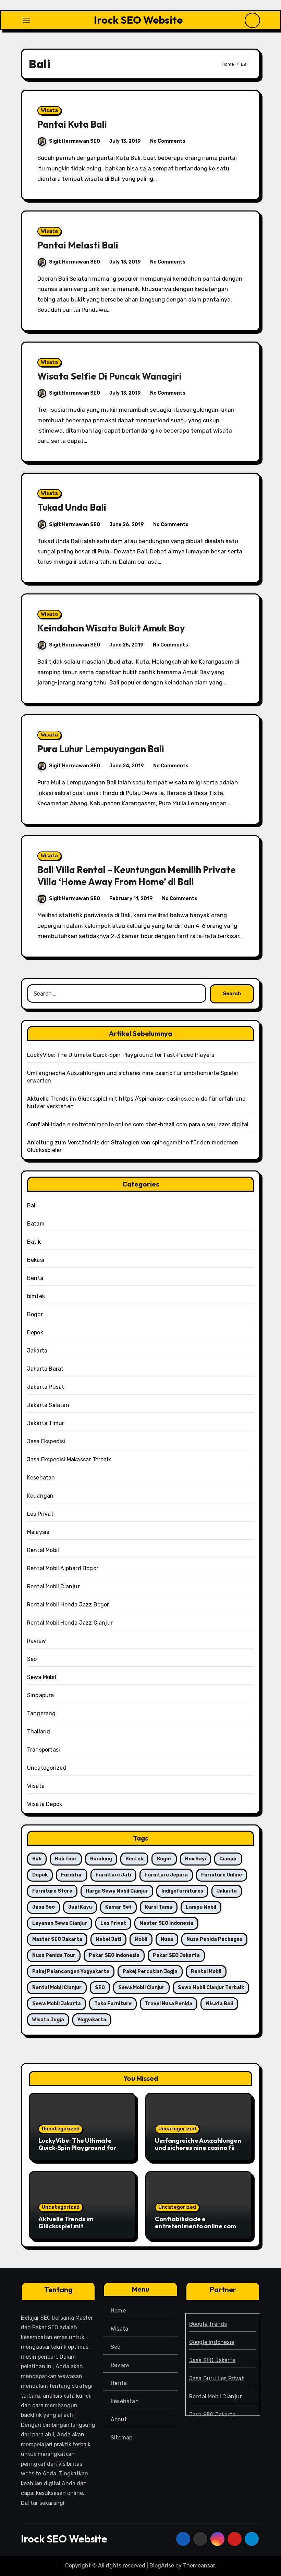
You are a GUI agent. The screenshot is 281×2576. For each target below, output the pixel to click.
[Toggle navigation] (26, 20)
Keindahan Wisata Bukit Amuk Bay (111, 628)
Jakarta (37, 1351)
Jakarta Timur (46, 1423)
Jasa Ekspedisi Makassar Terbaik (69, 1459)
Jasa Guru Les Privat (217, 2378)
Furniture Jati (113, 1875)
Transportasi (44, 1750)
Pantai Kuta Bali (72, 124)
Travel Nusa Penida (169, 2004)
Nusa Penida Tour (54, 1955)
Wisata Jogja (48, 2020)
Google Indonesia (212, 2342)
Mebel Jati (108, 1939)
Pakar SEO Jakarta (176, 1955)
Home (118, 2311)
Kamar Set (118, 1907)
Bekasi (36, 1260)
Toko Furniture (113, 2004)
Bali (32, 1206)
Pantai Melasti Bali (78, 245)
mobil (141, 1939)
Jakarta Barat (45, 1369)
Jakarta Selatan (48, 1405)
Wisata (49, 110)
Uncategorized (47, 1768)
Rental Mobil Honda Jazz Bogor (68, 1605)
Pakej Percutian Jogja (150, 1971)
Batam (36, 1224)
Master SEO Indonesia (166, 1923)
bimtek (36, 1296)
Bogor (35, 1314)
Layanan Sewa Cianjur (60, 1923)
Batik (34, 1242)
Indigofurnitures (182, 1891)
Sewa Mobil (42, 1677)
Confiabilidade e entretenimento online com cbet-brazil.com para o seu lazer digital (138, 1124)
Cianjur (228, 1859)
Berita (35, 1278)
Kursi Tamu (159, 1907)
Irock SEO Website (138, 20)
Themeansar (199, 2566)
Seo (32, 1659)
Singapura (41, 1695)
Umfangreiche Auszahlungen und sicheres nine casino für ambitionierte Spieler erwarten (198, 2152)
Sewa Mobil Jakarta (57, 2004)
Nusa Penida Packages (214, 1939)
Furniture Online (222, 1875)
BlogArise (162, 2566)
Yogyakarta (92, 2020)
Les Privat (40, 1514)
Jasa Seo (44, 1907)
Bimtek (134, 1859)
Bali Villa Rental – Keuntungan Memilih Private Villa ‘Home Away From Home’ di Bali (137, 876)
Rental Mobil (43, 1550)
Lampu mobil (201, 1907)
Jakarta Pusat (46, 1387)
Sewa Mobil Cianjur (141, 1988)
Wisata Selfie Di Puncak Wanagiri (109, 376)
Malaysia (38, 1532)
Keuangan (40, 1496)
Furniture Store (52, 1891)
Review (36, 1641)
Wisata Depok (45, 1804)
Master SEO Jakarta (57, 1939)
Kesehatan (41, 1478)
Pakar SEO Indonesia (114, 1955)
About (119, 2419)
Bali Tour (66, 1859)
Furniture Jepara (166, 1875)
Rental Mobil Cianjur (53, 1586)
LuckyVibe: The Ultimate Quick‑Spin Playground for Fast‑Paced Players (121, 1055)
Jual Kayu (80, 1907)
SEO (100, 1988)
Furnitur (72, 1875)
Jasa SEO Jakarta (212, 2360)
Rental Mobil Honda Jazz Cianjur (70, 1623)
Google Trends (208, 2324)
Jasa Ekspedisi (46, 1441)
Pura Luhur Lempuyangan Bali (101, 749)
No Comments (168, 141)
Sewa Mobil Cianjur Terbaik (211, 1988)
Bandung (101, 1859)
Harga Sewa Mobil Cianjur (117, 1891)
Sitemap (121, 2438)
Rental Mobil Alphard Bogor (63, 1568)
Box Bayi (196, 1859)
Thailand (39, 1732)
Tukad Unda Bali (72, 507)
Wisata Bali (219, 2004)
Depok (35, 1332)
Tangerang (41, 1713)
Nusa (167, 1939)
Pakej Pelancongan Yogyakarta (71, 1971)
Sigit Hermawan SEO (75, 141)
